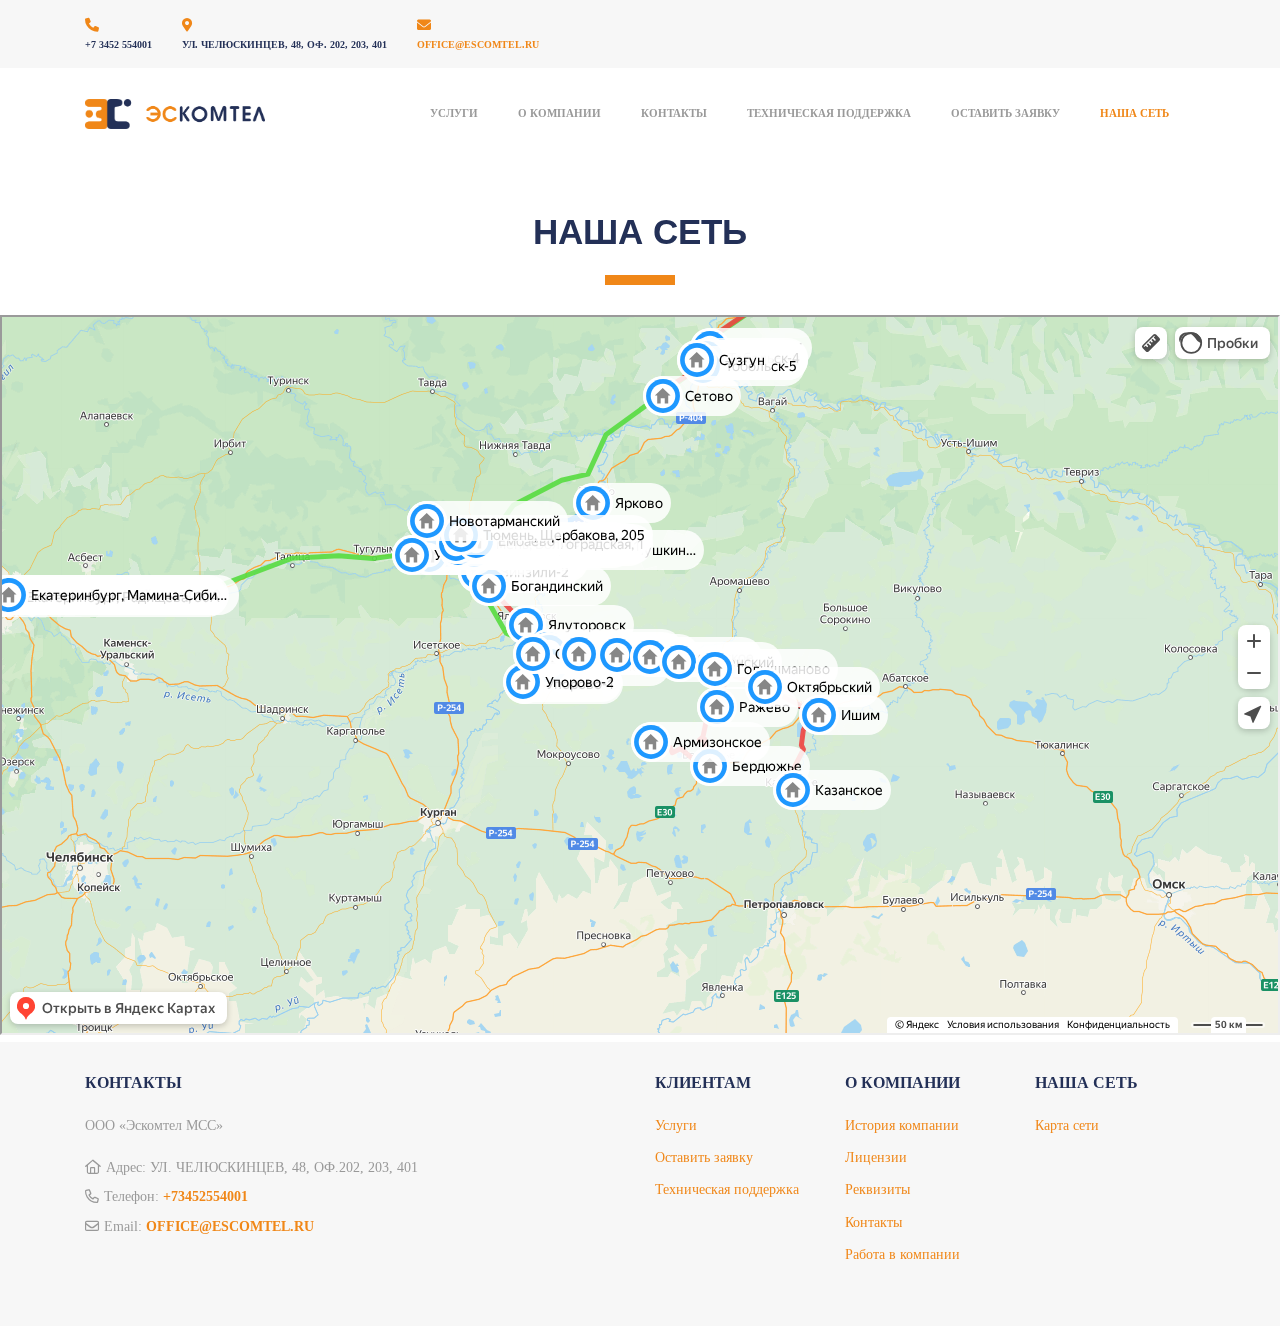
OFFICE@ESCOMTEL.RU (230, 1226)
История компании (902, 1125)
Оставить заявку (704, 1157)
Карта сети (1067, 1125)
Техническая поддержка (727, 1189)
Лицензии (876, 1157)
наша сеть (1134, 113)
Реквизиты (877, 1189)
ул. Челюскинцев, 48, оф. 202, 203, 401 (284, 44)
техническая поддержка (829, 113)
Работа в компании (902, 1254)
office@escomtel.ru (478, 44)
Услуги (454, 113)
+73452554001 (205, 1196)
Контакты (674, 113)
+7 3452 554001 (118, 44)
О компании (559, 113)
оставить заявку (1005, 113)
